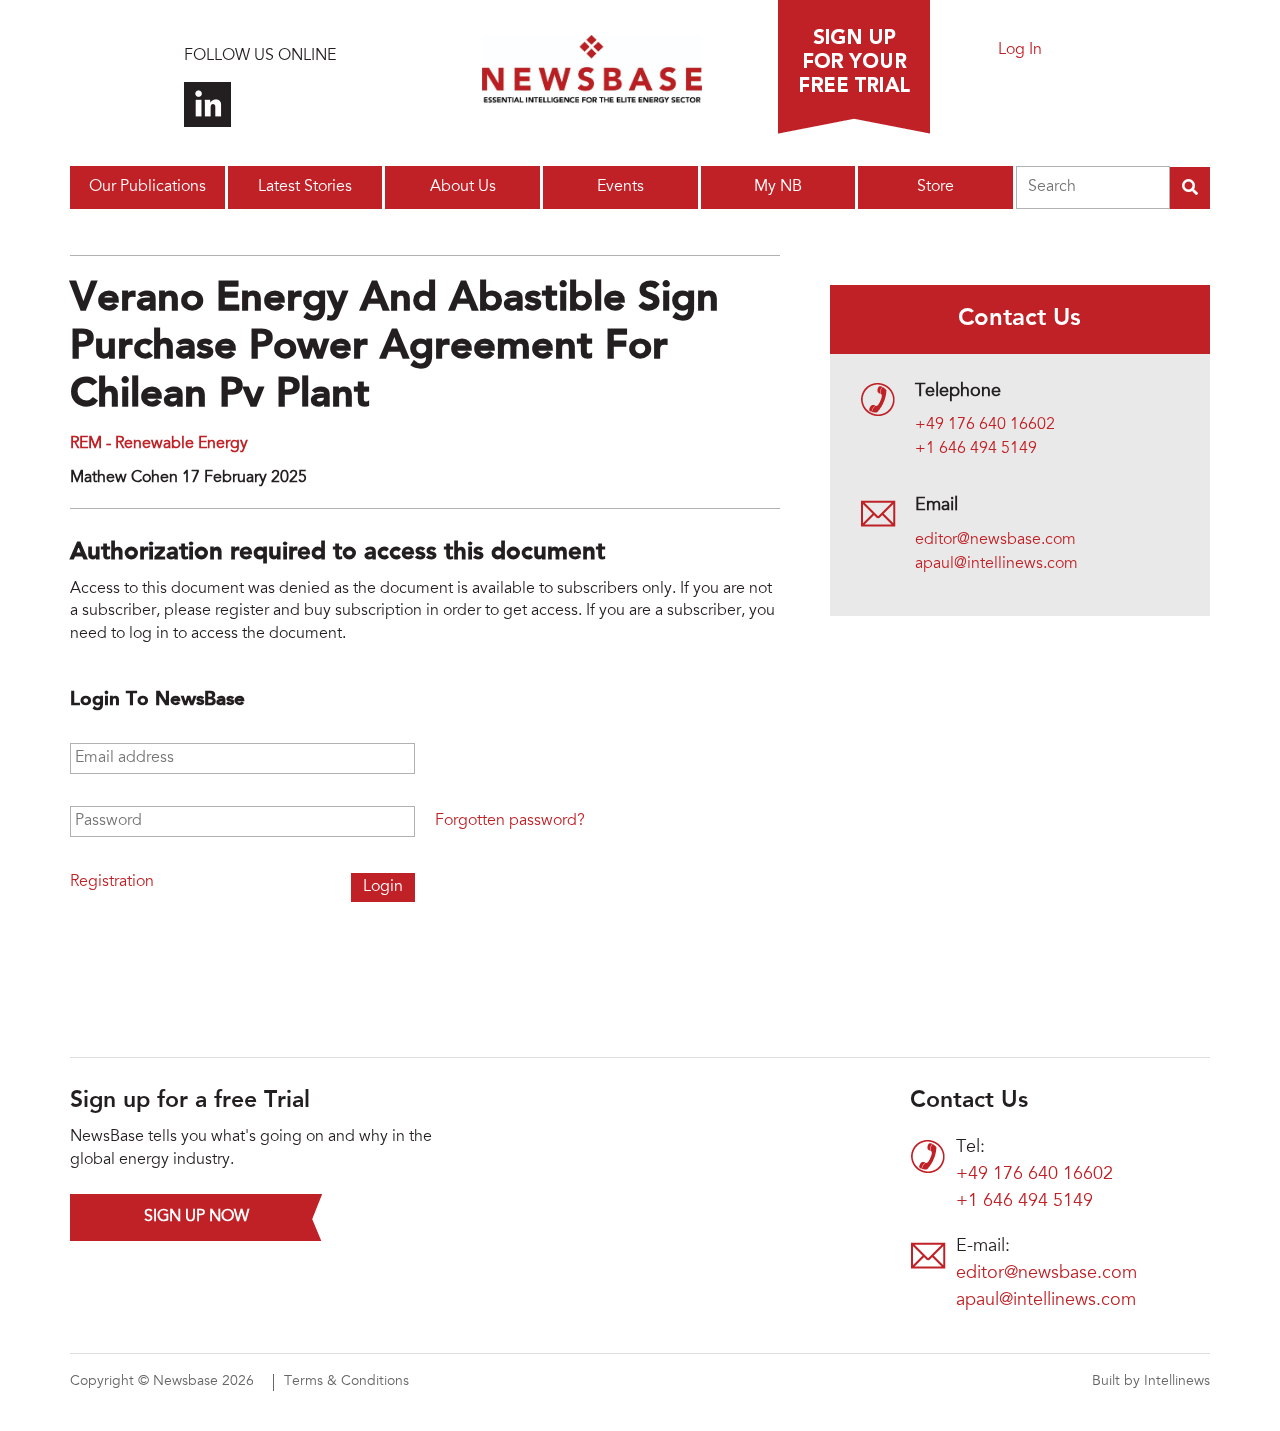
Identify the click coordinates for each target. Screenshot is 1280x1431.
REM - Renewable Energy (159, 444)
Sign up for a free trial (854, 67)
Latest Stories (305, 187)
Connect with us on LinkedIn (207, 104)
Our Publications (147, 187)
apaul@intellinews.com (996, 564)
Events (620, 187)
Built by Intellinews (1151, 1382)
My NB (778, 187)
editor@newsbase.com (995, 540)
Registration (112, 882)
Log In (1020, 50)
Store (935, 187)
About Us (463, 187)
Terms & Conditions (346, 1382)
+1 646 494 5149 (976, 449)
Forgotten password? (510, 821)
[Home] (592, 75)
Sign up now (196, 1217)
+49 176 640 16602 (985, 425)
